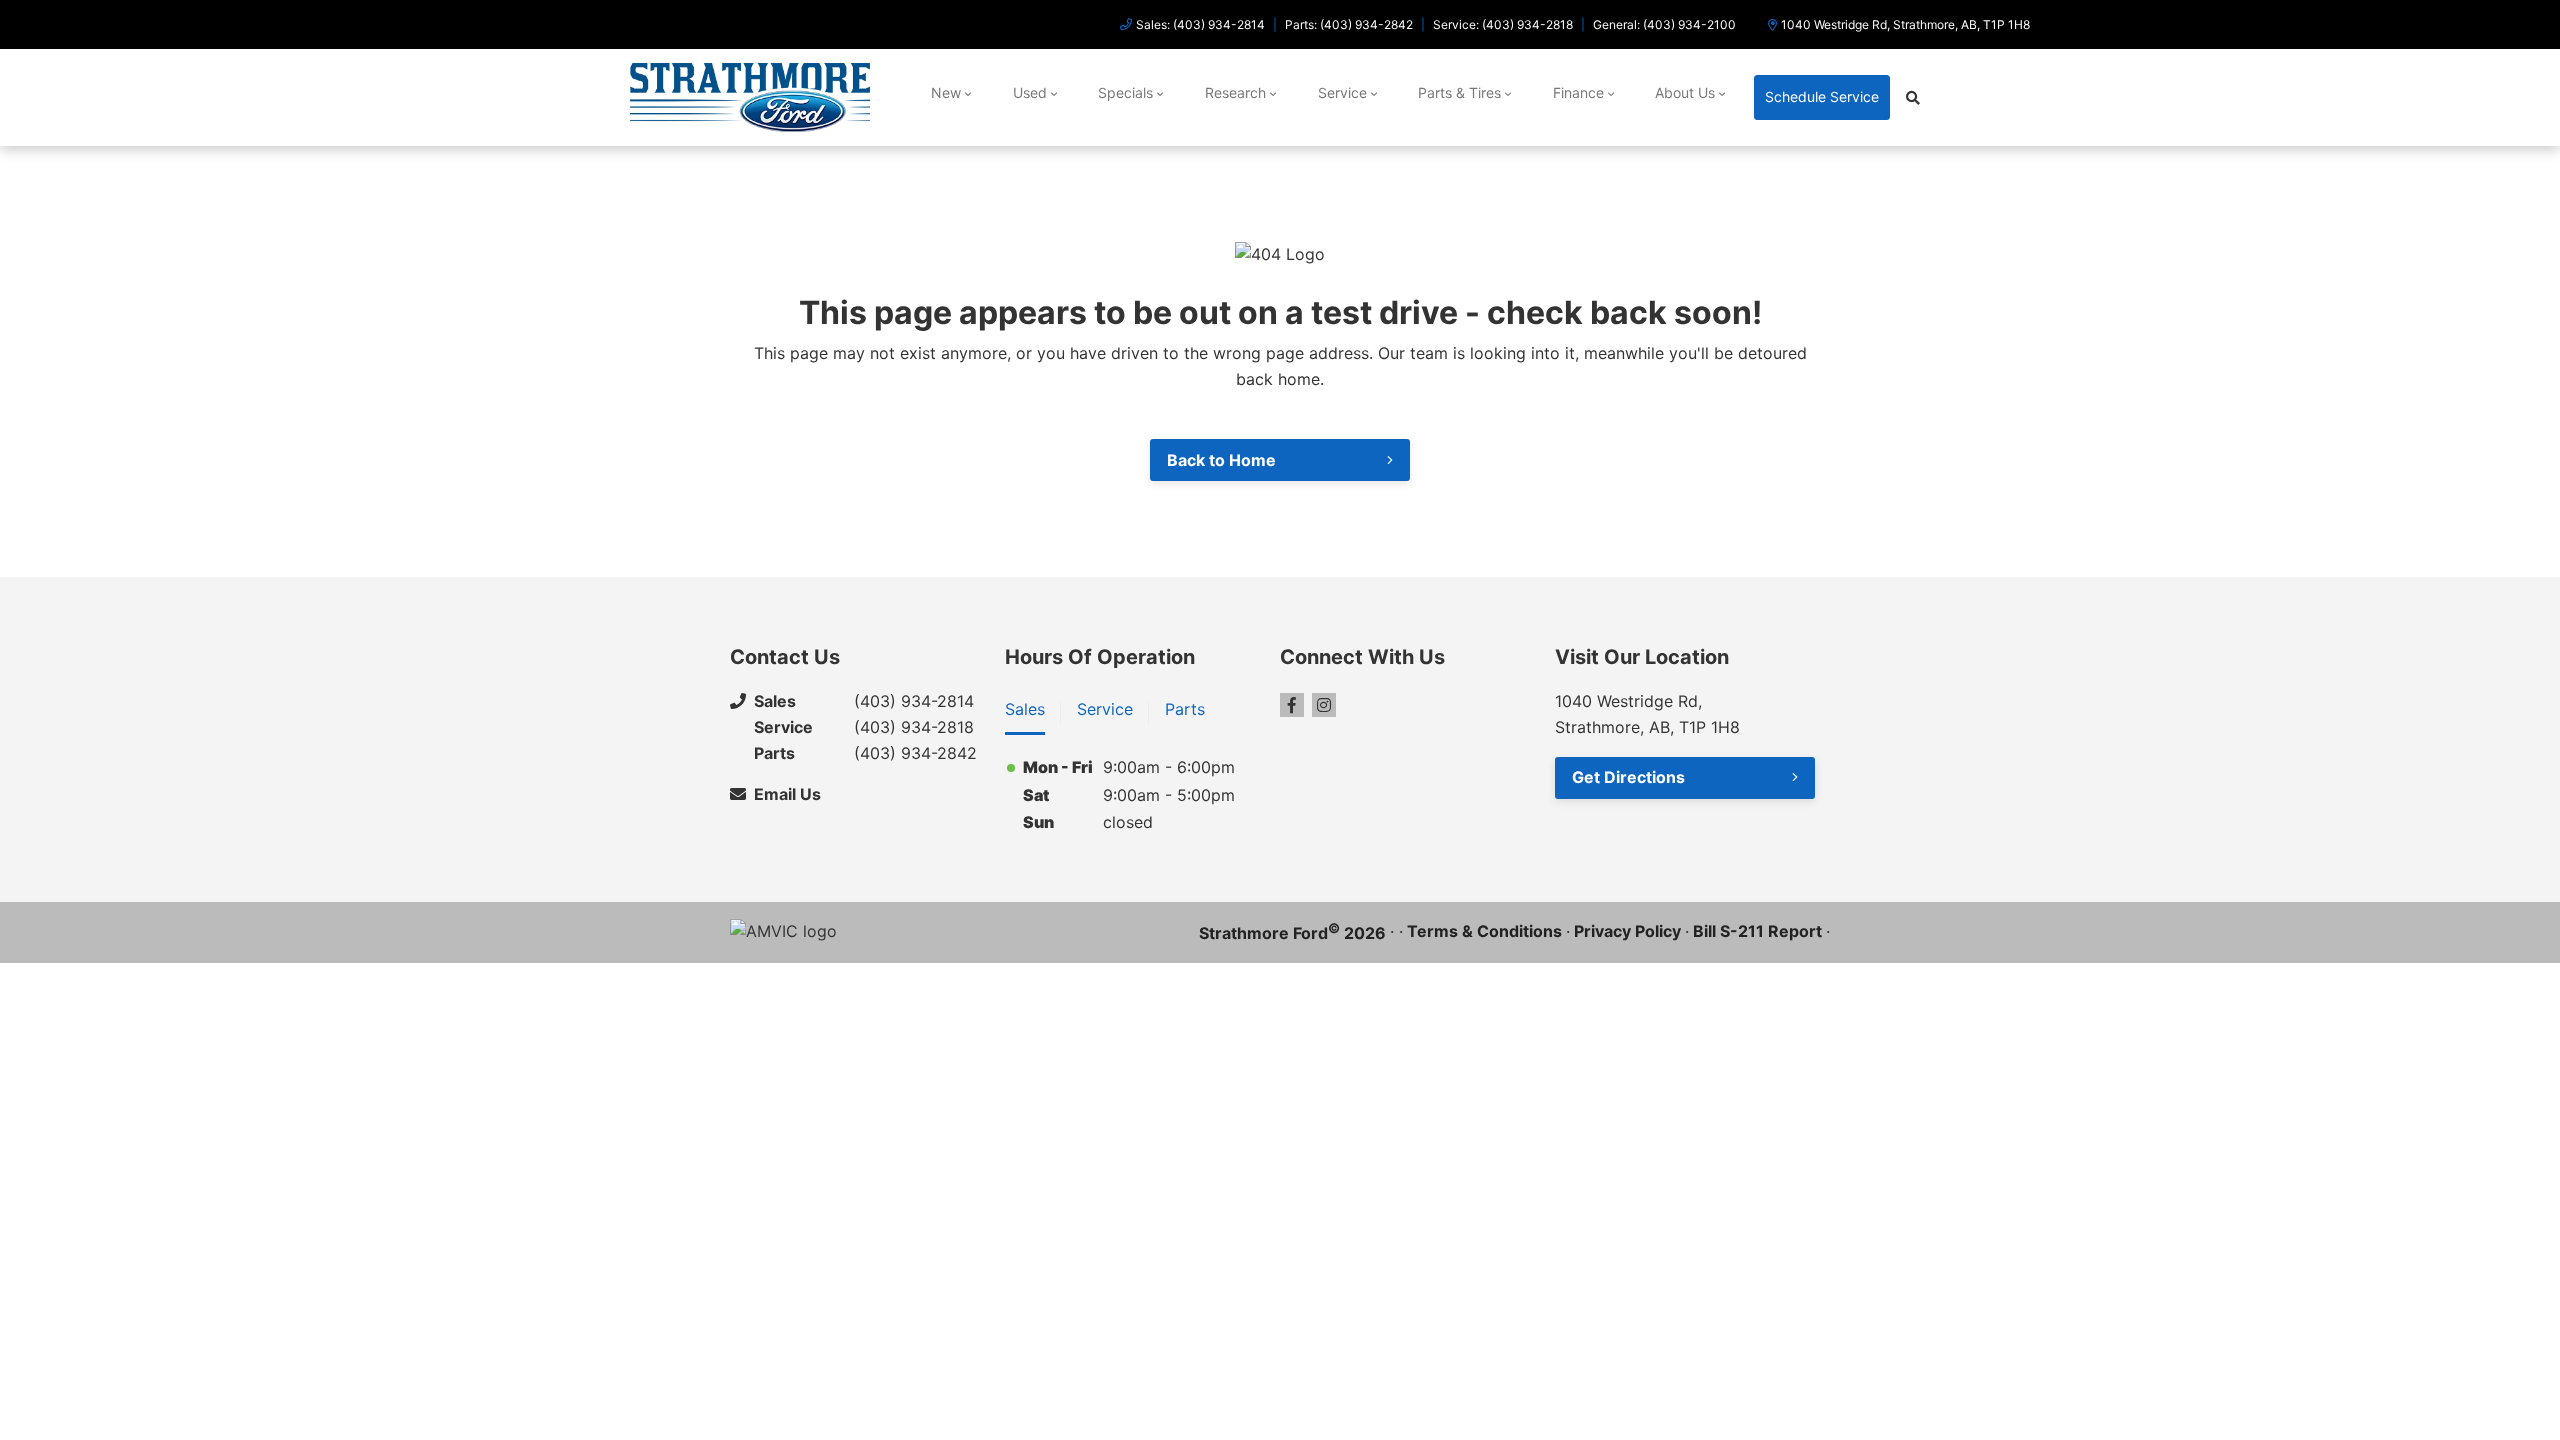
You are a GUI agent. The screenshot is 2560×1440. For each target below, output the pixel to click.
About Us (1685, 92)
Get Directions (1628, 777)
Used (1030, 92)
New (946, 92)
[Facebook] (1292, 705)
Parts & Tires (1459, 92)
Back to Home (1221, 460)
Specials (1125, 92)
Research (1235, 92)
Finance (1578, 92)
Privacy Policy (1627, 931)
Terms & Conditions (1484, 931)
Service (1342, 92)
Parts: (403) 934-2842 (1349, 24)
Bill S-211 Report (1757, 931)
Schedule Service (1822, 96)
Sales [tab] (1025, 709)
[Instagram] (1324, 705)
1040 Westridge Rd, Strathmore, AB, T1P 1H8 (1905, 24)
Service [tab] (1105, 709)
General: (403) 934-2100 (1664, 24)
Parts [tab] (1185, 709)
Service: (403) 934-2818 (1503, 24)
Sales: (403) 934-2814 (1200, 24)
